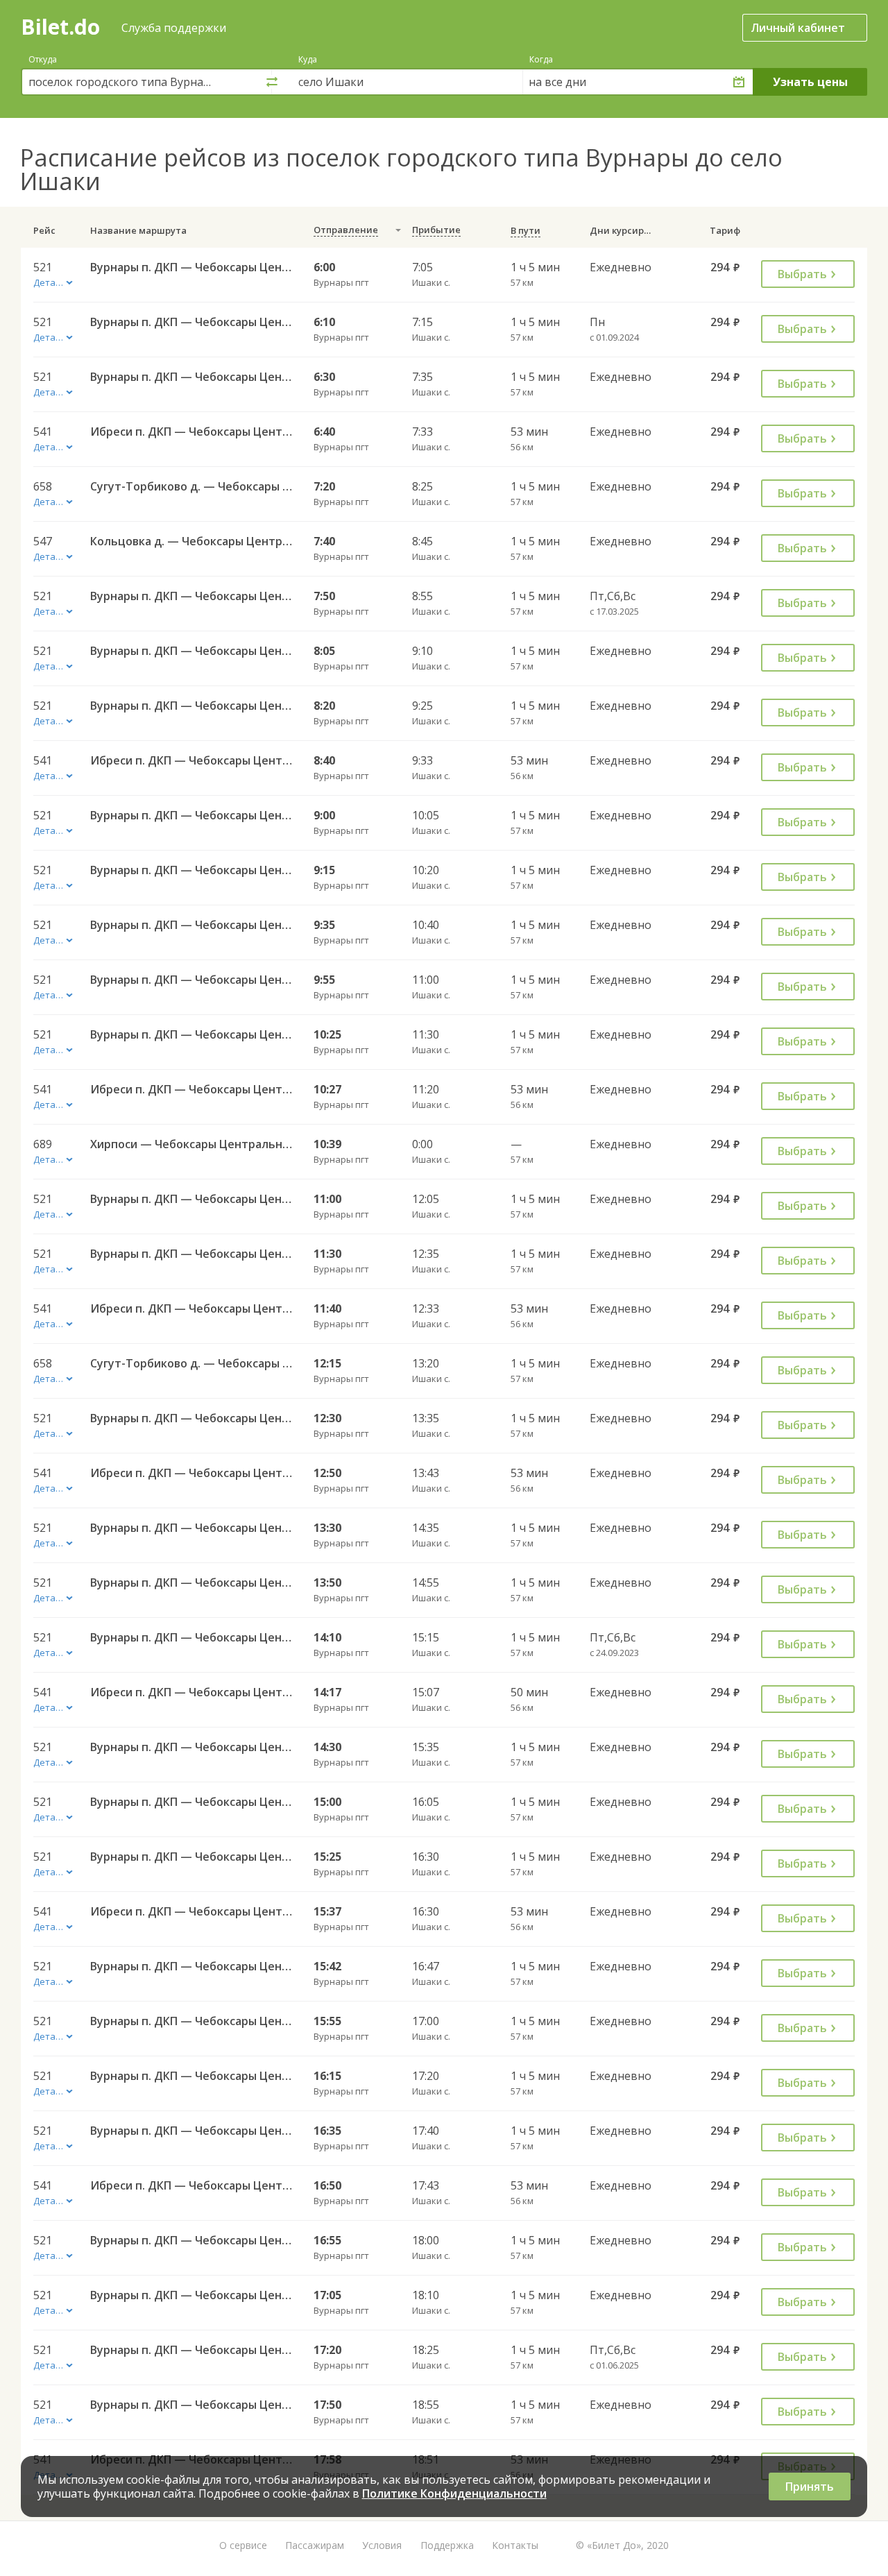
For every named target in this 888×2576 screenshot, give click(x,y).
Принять (810, 2487)
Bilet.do (60, 27)
